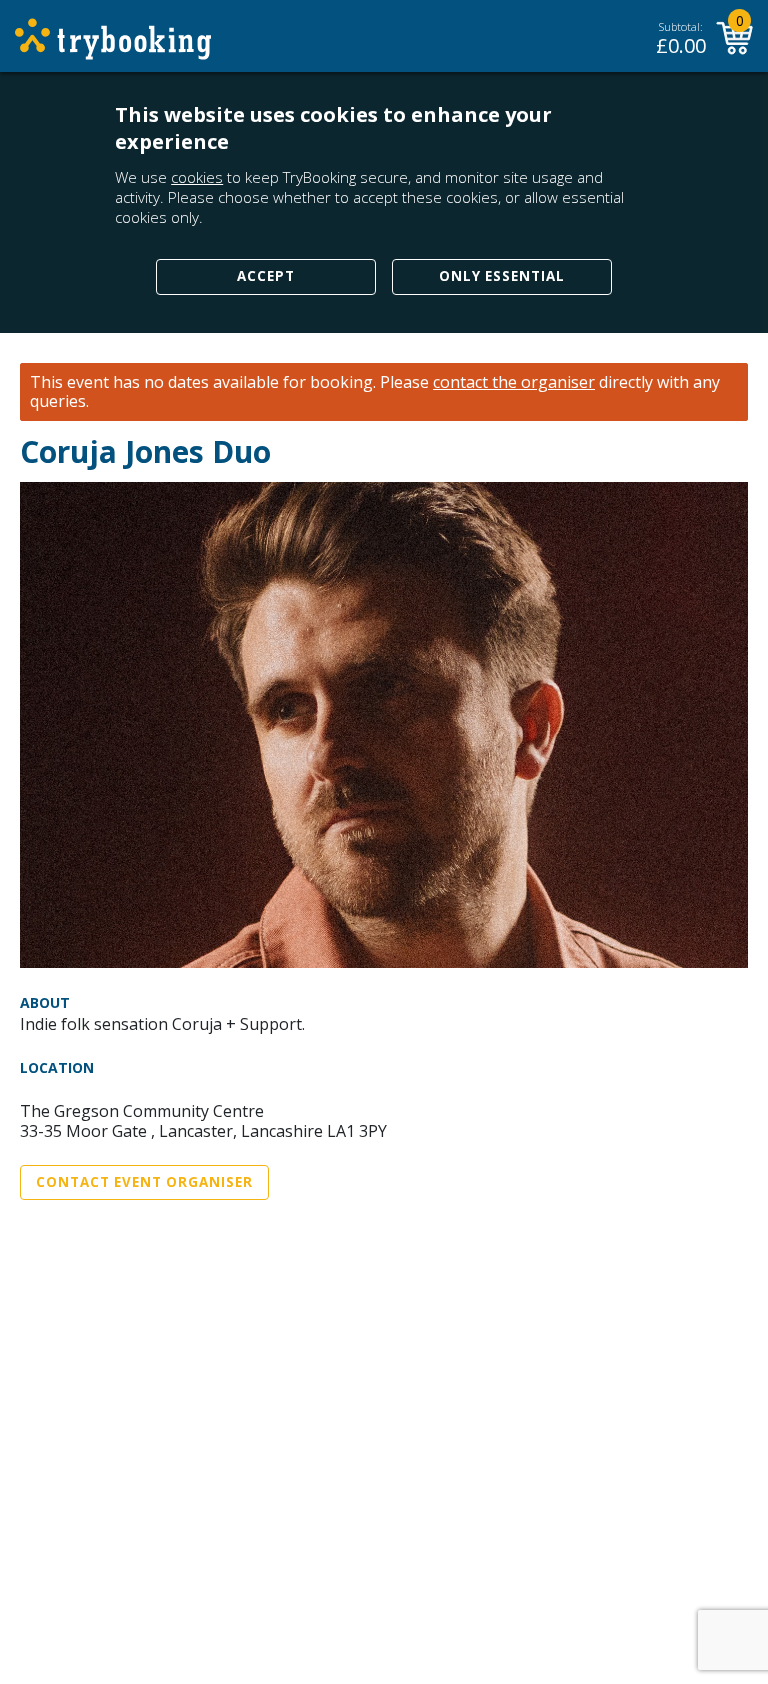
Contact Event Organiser (144, 1182)
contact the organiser (514, 382)
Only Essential (502, 276)
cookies (197, 177)
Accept (266, 276)
